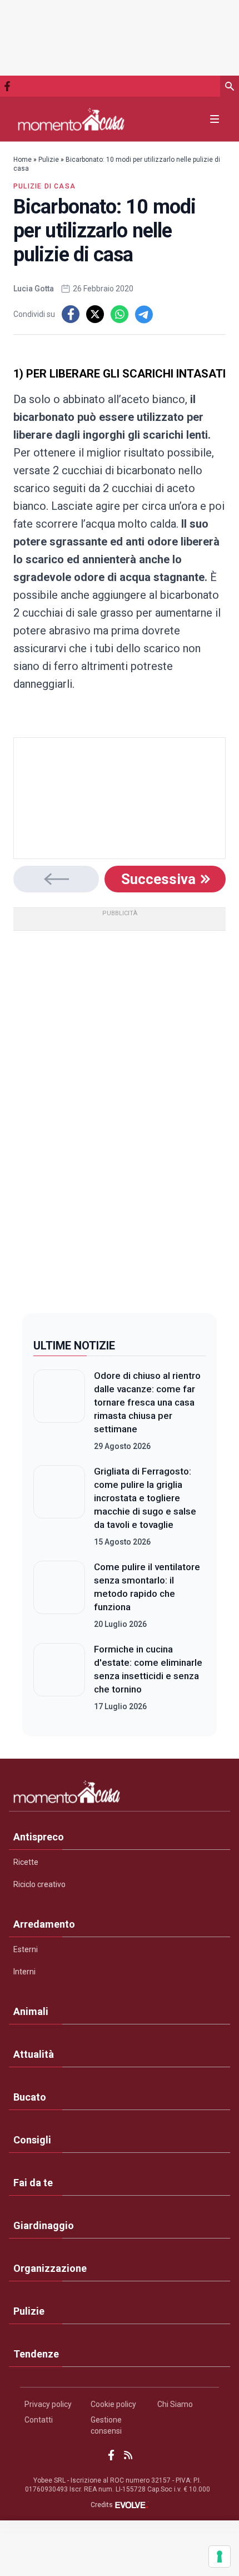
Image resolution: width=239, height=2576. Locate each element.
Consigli (32, 2140)
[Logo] (71, 119)
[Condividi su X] (95, 314)
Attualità (34, 2054)
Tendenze (36, 2354)
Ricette (26, 1862)
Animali (31, 2011)
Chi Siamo (175, 2404)
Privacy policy (48, 2404)
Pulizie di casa (44, 186)
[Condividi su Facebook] (71, 314)
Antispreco (39, 1837)
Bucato (30, 2097)
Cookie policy (113, 2404)
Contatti (39, 2420)
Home (23, 160)
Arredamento (44, 1924)
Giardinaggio (44, 2225)
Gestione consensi (106, 2425)
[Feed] (128, 2455)
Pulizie (49, 160)
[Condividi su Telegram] (144, 314)
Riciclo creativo (39, 1884)
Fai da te (33, 2183)
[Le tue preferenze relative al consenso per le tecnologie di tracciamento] (220, 2557)
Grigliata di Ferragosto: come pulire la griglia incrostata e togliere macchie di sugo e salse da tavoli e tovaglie (145, 1498)
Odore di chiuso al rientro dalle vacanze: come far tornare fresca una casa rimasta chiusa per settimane (147, 1402)
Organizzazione (50, 2268)
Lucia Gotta (34, 289)
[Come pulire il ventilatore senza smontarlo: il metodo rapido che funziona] (59, 1595)
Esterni (26, 1949)
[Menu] (215, 119)
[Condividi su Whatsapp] (120, 314)
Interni (24, 1972)
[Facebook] (7, 86)
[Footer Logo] (120, 1794)
